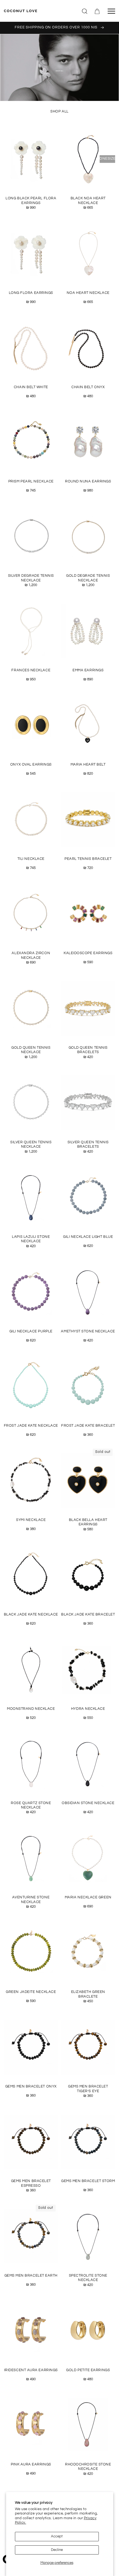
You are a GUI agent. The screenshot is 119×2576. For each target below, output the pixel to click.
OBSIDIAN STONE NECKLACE (88, 1803)
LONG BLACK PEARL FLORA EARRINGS (31, 201)
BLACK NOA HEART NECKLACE (88, 201)
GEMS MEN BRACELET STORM (88, 2181)
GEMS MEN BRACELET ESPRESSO (31, 2183)
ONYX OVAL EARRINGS (31, 765)
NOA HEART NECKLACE (88, 293)
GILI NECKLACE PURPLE (31, 1331)
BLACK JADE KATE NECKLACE (31, 1615)
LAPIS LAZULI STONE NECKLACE (31, 1239)
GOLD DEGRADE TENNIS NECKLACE (88, 578)
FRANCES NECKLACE (31, 670)
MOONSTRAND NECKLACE (31, 1709)
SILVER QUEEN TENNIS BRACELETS (88, 1145)
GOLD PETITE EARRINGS (88, 2370)
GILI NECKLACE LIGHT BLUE (88, 1237)
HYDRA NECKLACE (88, 1709)
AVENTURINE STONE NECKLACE (31, 1900)
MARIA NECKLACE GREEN (88, 1897)
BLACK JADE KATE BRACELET (88, 1615)
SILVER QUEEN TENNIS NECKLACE (31, 1145)
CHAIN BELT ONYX (88, 387)
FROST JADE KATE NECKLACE (31, 1426)
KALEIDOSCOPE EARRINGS (88, 953)
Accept (57, 2536)
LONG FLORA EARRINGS (31, 293)
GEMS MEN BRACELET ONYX (31, 2087)
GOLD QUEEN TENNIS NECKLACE (31, 1050)
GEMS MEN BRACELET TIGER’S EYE (88, 2089)
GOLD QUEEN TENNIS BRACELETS (88, 1050)
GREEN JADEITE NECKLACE (31, 1992)
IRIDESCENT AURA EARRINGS (31, 2370)
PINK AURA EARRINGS (31, 2464)
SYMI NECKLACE (31, 1520)
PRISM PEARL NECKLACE (31, 481)
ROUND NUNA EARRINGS (88, 481)
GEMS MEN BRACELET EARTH (31, 2276)
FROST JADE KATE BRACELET (88, 1426)
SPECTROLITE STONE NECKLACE (88, 2278)
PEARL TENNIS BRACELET (88, 859)
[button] (85, 11)
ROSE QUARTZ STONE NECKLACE (31, 1805)
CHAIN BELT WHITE (31, 387)
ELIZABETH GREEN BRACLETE (88, 1994)
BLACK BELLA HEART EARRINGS (88, 1522)
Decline (57, 2550)
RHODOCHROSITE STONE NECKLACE (88, 2467)
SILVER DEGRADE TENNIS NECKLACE (31, 578)
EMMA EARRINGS (88, 670)
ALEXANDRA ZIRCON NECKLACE (31, 955)
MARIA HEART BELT (88, 765)
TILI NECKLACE (31, 859)
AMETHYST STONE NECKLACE (88, 1331)
